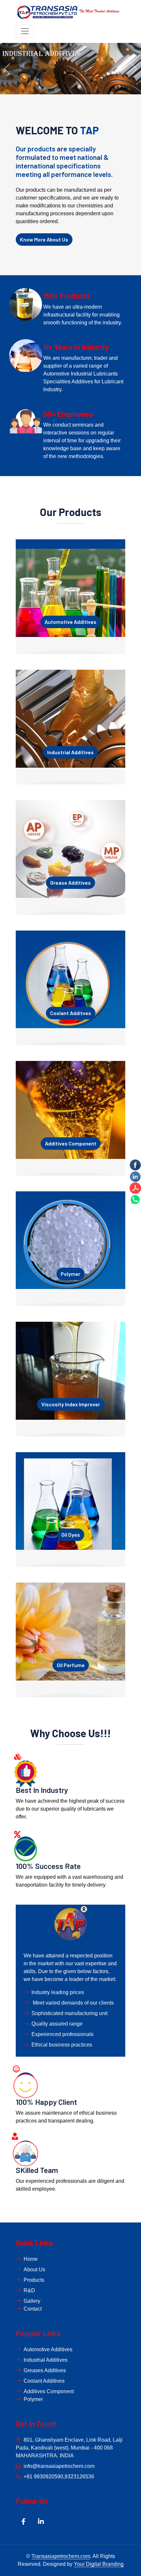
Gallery (32, 2301)
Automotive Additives (70, 622)
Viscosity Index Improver (71, 1404)
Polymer (70, 1274)
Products (34, 2280)
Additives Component (71, 1143)
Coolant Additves (71, 1013)
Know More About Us (44, 239)
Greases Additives (45, 2370)
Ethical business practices (62, 2045)
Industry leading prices (58, 1992)
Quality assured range (57, 2024)
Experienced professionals (62, 2034)
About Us (34, 2269)
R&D (29, 2290)
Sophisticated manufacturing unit (70, 2013)
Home (31, 2259)
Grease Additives (70, 883)
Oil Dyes (71, 1535)
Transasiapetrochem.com (61, 2556)
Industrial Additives (70, 752)
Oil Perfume (71, 1665)
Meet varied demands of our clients (73, 2003)
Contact (33, 2309)
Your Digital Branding (99, 2564)
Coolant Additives (44, 2381)
